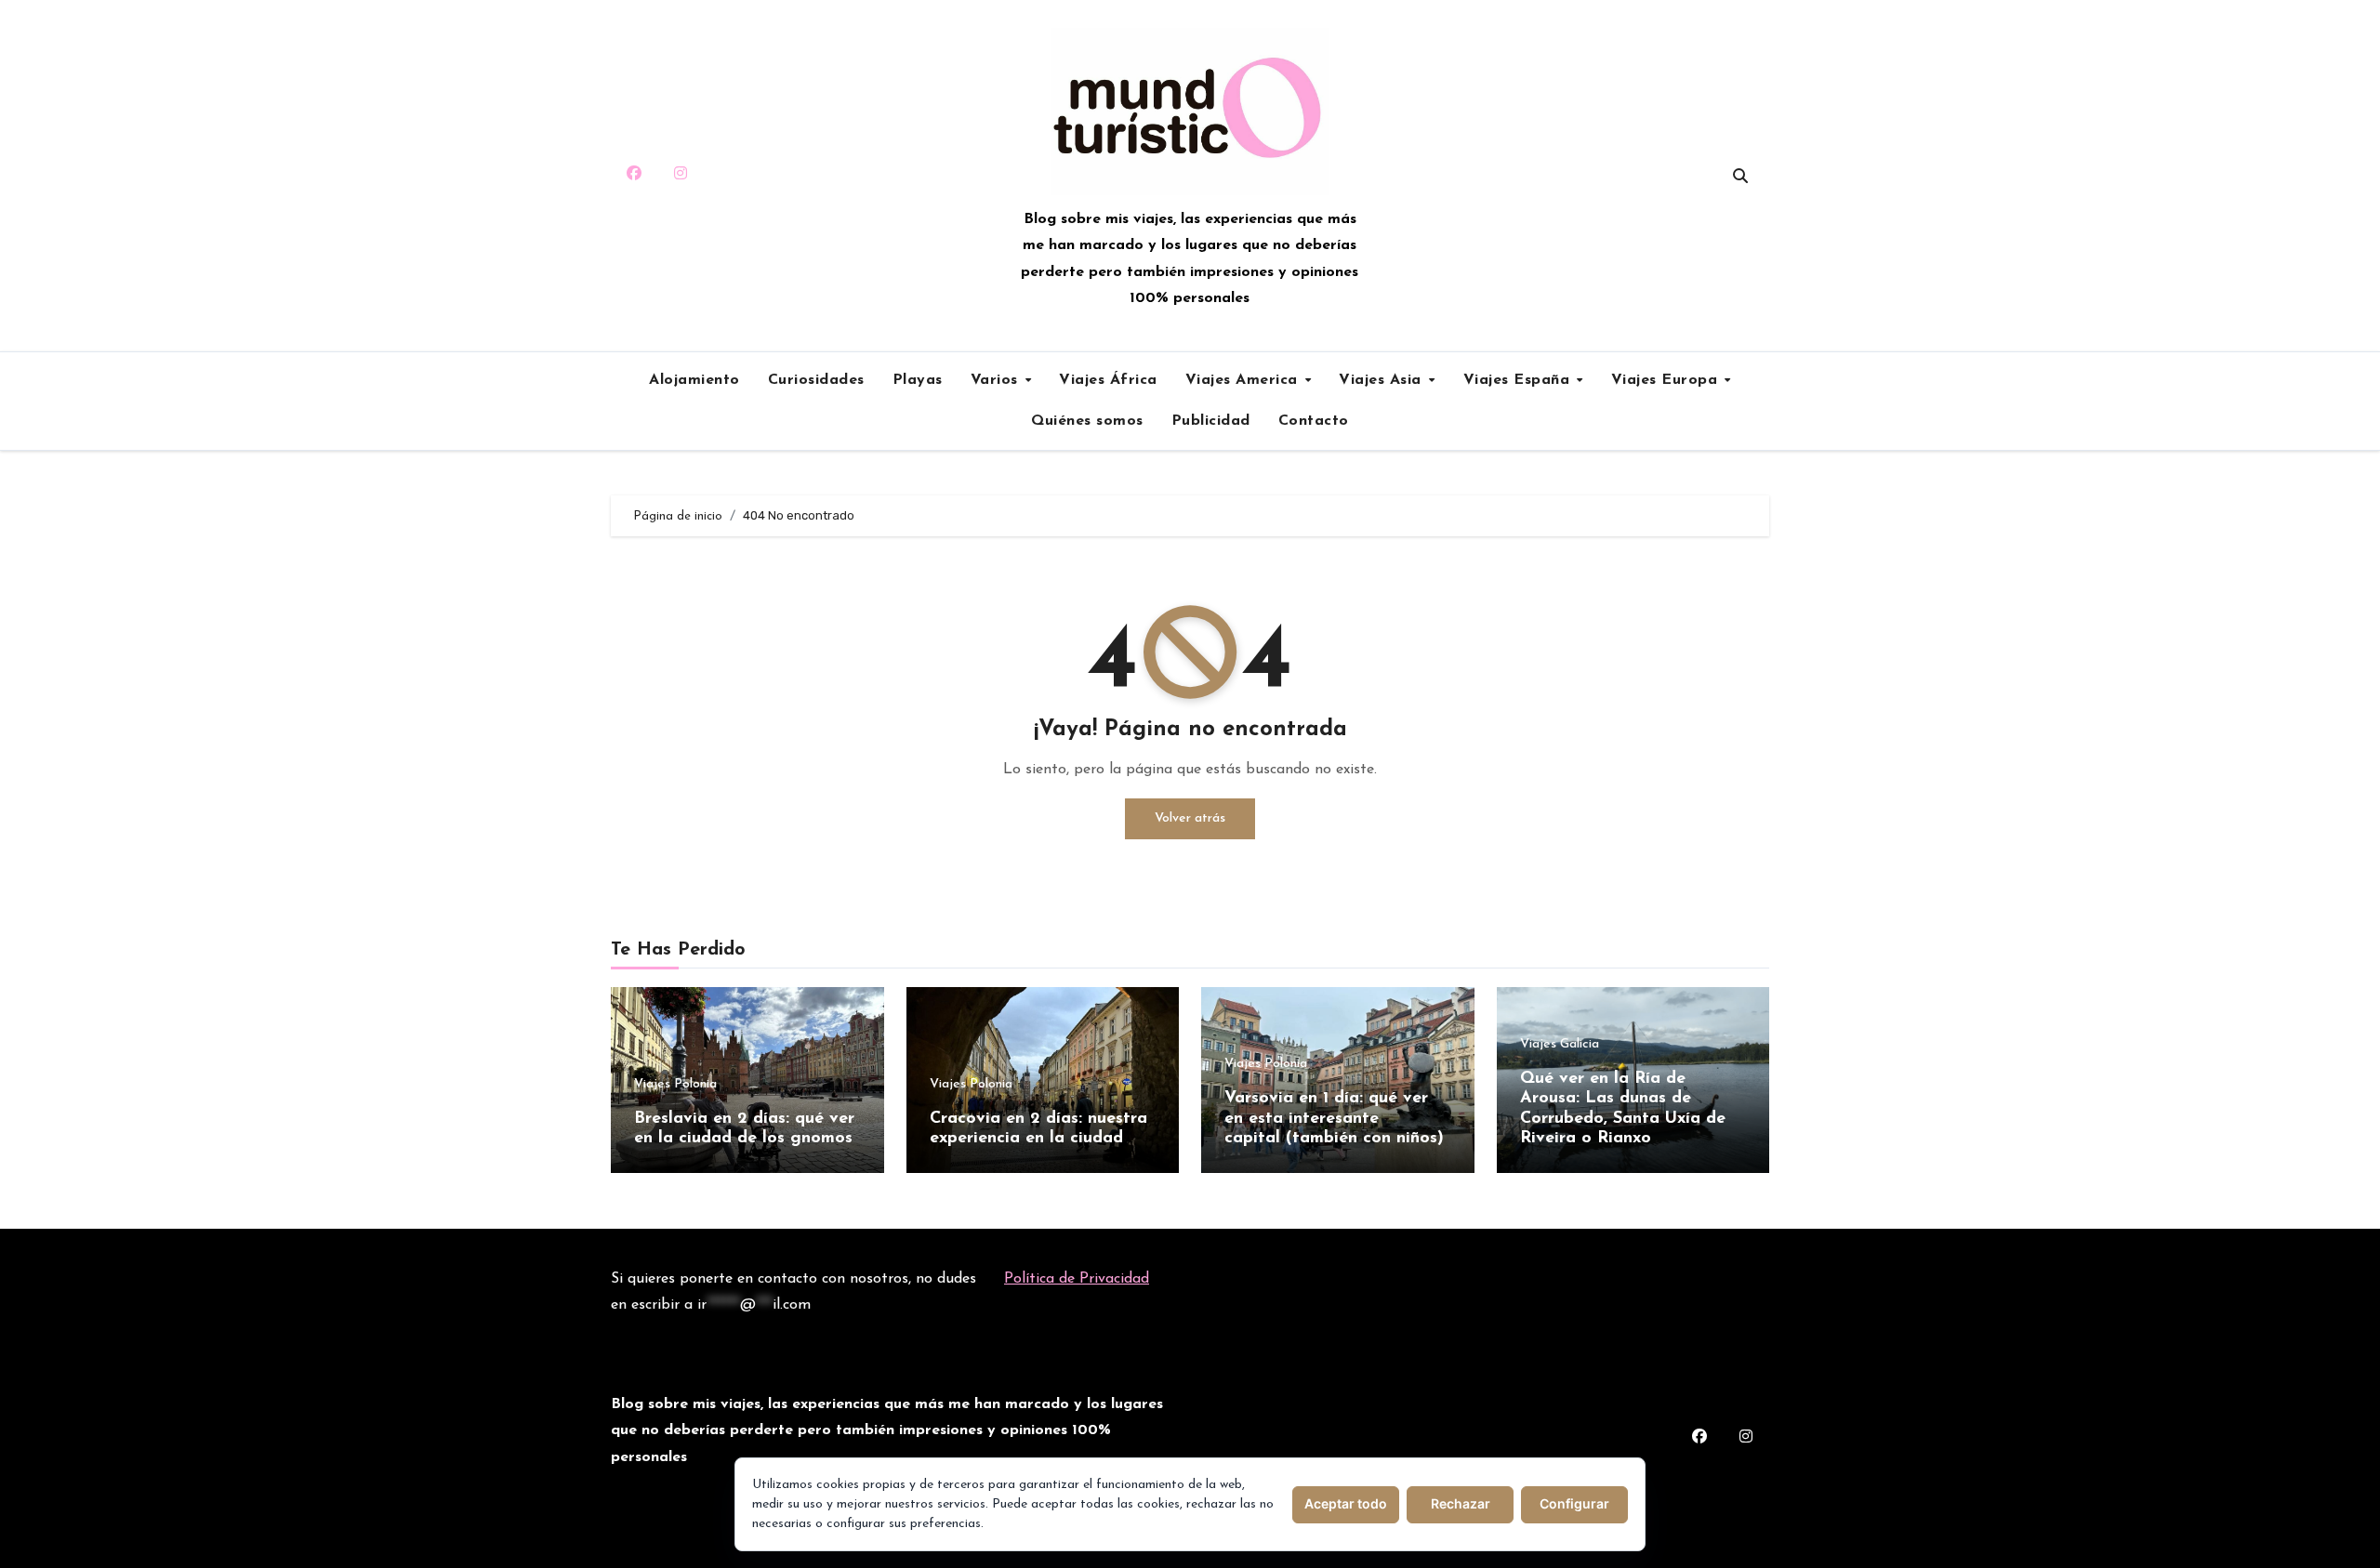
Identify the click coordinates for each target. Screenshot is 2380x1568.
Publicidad (1211, 421)
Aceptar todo (1346, 1503)
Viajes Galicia (1560, 1045)
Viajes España (1519, 380)
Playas (918, 380)
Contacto (1314, 421)
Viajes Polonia (675, 1085)
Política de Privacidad (1077, 1279)
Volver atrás (1190, 818)
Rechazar (1461, 1503)
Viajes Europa (1667, 380)
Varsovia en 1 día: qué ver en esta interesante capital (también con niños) (1334, 1119)
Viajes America (1244, 380)
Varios (997, 380)
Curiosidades (816, 380)
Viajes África (1108, 380)
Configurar (1574, 1503)
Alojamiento (694, 380)
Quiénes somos (1087, 421)
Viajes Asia (1382, 380)
